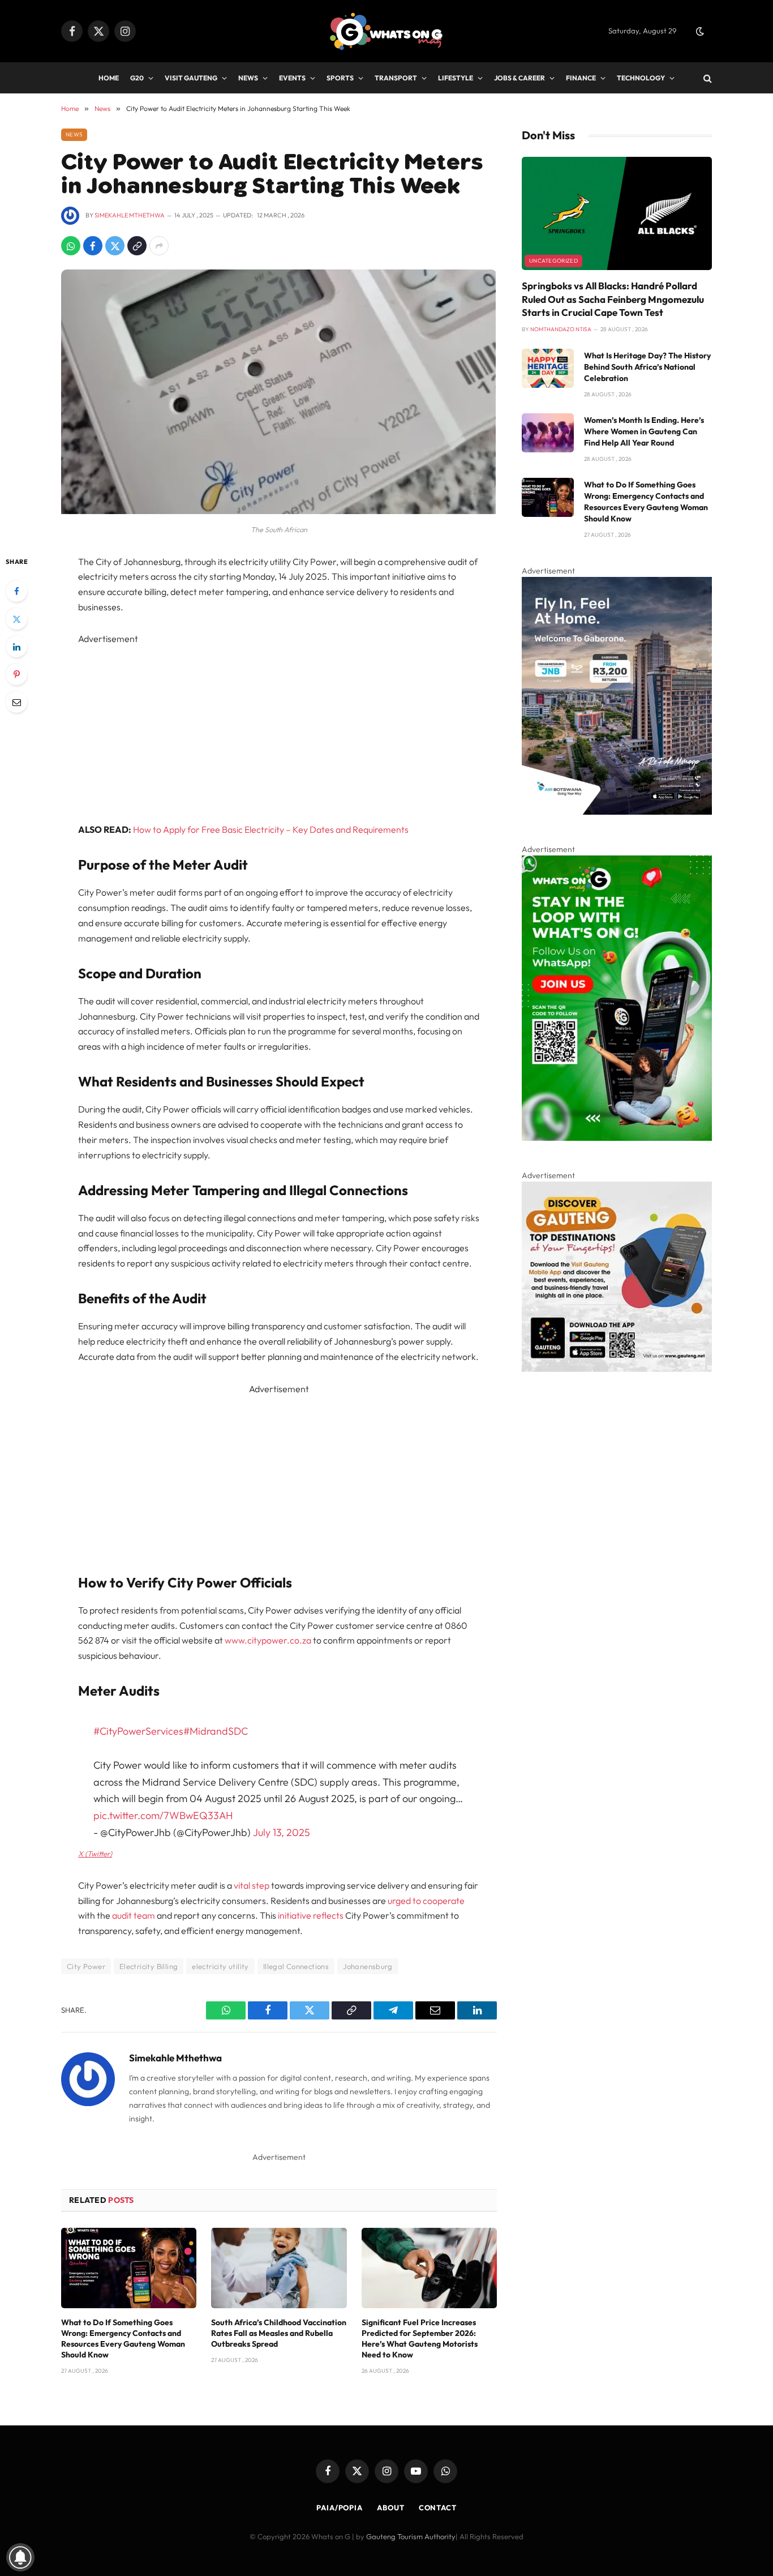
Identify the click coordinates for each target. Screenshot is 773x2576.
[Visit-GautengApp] (617, 1369)
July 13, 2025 (282, 1832)
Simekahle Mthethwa (130, 215)
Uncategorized (553, 261)
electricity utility (220, 1966)
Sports (340, 78)
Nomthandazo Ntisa (561, 329)
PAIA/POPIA (340, 2507)
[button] (700, 31)
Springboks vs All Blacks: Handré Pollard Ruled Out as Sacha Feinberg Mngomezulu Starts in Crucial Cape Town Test (613, 299)
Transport (396, 78)
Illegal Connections (296, 1966)
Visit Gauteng (191, 78)
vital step (252, 1885)
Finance (581, 78)
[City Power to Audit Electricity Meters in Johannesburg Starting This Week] (278, 511)
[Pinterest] (16, 674)
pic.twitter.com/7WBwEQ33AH (163, 1815)
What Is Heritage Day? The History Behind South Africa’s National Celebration (647, 367)
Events (292, 78)
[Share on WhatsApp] (71, 246)
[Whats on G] (386, 31)
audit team (134, 1915)
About (391, 2507)
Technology (641, 78)
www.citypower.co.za (268, 1640)
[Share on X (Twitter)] (115, 246)
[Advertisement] (279, 726)
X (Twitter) (95, 1854)
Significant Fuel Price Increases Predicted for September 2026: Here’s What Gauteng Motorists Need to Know (420, 2338)
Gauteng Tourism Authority (411, 2536)
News (248, 78)
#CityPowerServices (138, 1731)
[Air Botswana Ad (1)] (617, 812)
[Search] (707, 78)
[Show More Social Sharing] (159, 246)
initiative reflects (311, 1915)
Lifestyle (456, 78)
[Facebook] (16, 591)
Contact (438, 2507)
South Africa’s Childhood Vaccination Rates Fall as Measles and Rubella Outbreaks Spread (279, 2333)
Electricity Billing (149, 1966)
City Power (86, 1966)
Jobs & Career (519, 78)
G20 (137, 78)
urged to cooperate (426, 1901)
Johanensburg (368, 1966)
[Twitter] (16, 619)
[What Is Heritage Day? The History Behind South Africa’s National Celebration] (548, 368)
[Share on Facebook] (93, 246)
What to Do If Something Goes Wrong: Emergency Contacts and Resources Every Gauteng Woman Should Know (123, 2338)
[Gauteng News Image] (617, 1138)
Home (109, 78)
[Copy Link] (137, 246)
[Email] (16, 702)
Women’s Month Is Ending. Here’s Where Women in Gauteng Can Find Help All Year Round (644, 431)
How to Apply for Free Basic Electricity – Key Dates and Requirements (271, 829)
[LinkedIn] (16, 647)
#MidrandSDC (216, 1731)
